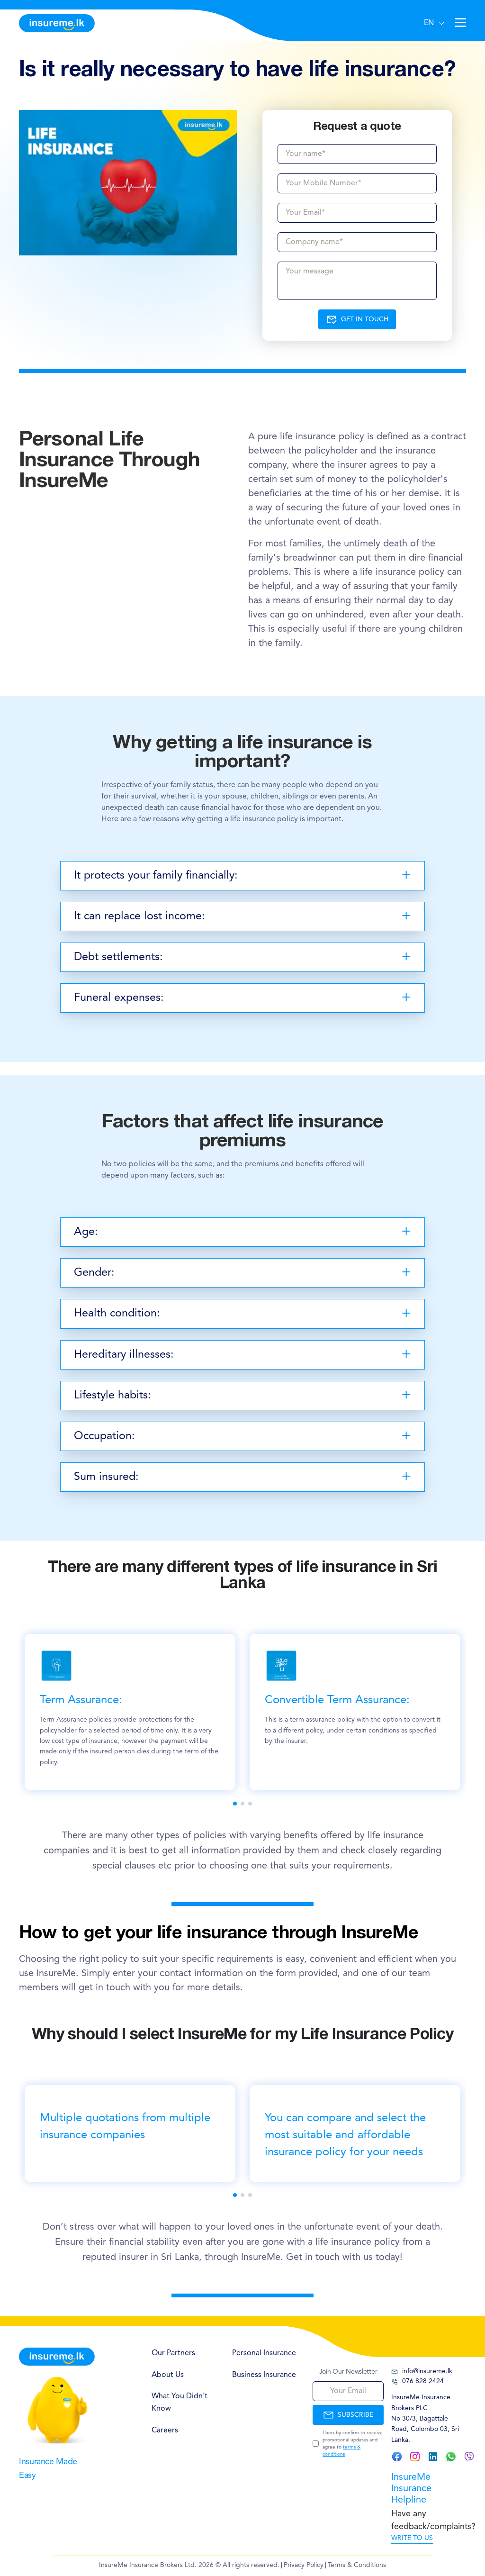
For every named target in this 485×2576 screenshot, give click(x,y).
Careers (165, 2431)
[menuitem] (182, 2354)
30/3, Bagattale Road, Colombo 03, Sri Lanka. (425, 2429)
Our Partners (173, 2353)
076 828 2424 (423, 2381)
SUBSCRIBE (355, 2415)
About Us (168, 2375)
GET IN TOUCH (365, 319)
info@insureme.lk (427, 2371)
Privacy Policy (304, 2565)
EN (429, 23)
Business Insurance (264, 2375)
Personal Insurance (264, 2353)
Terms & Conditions (357, 2565)
